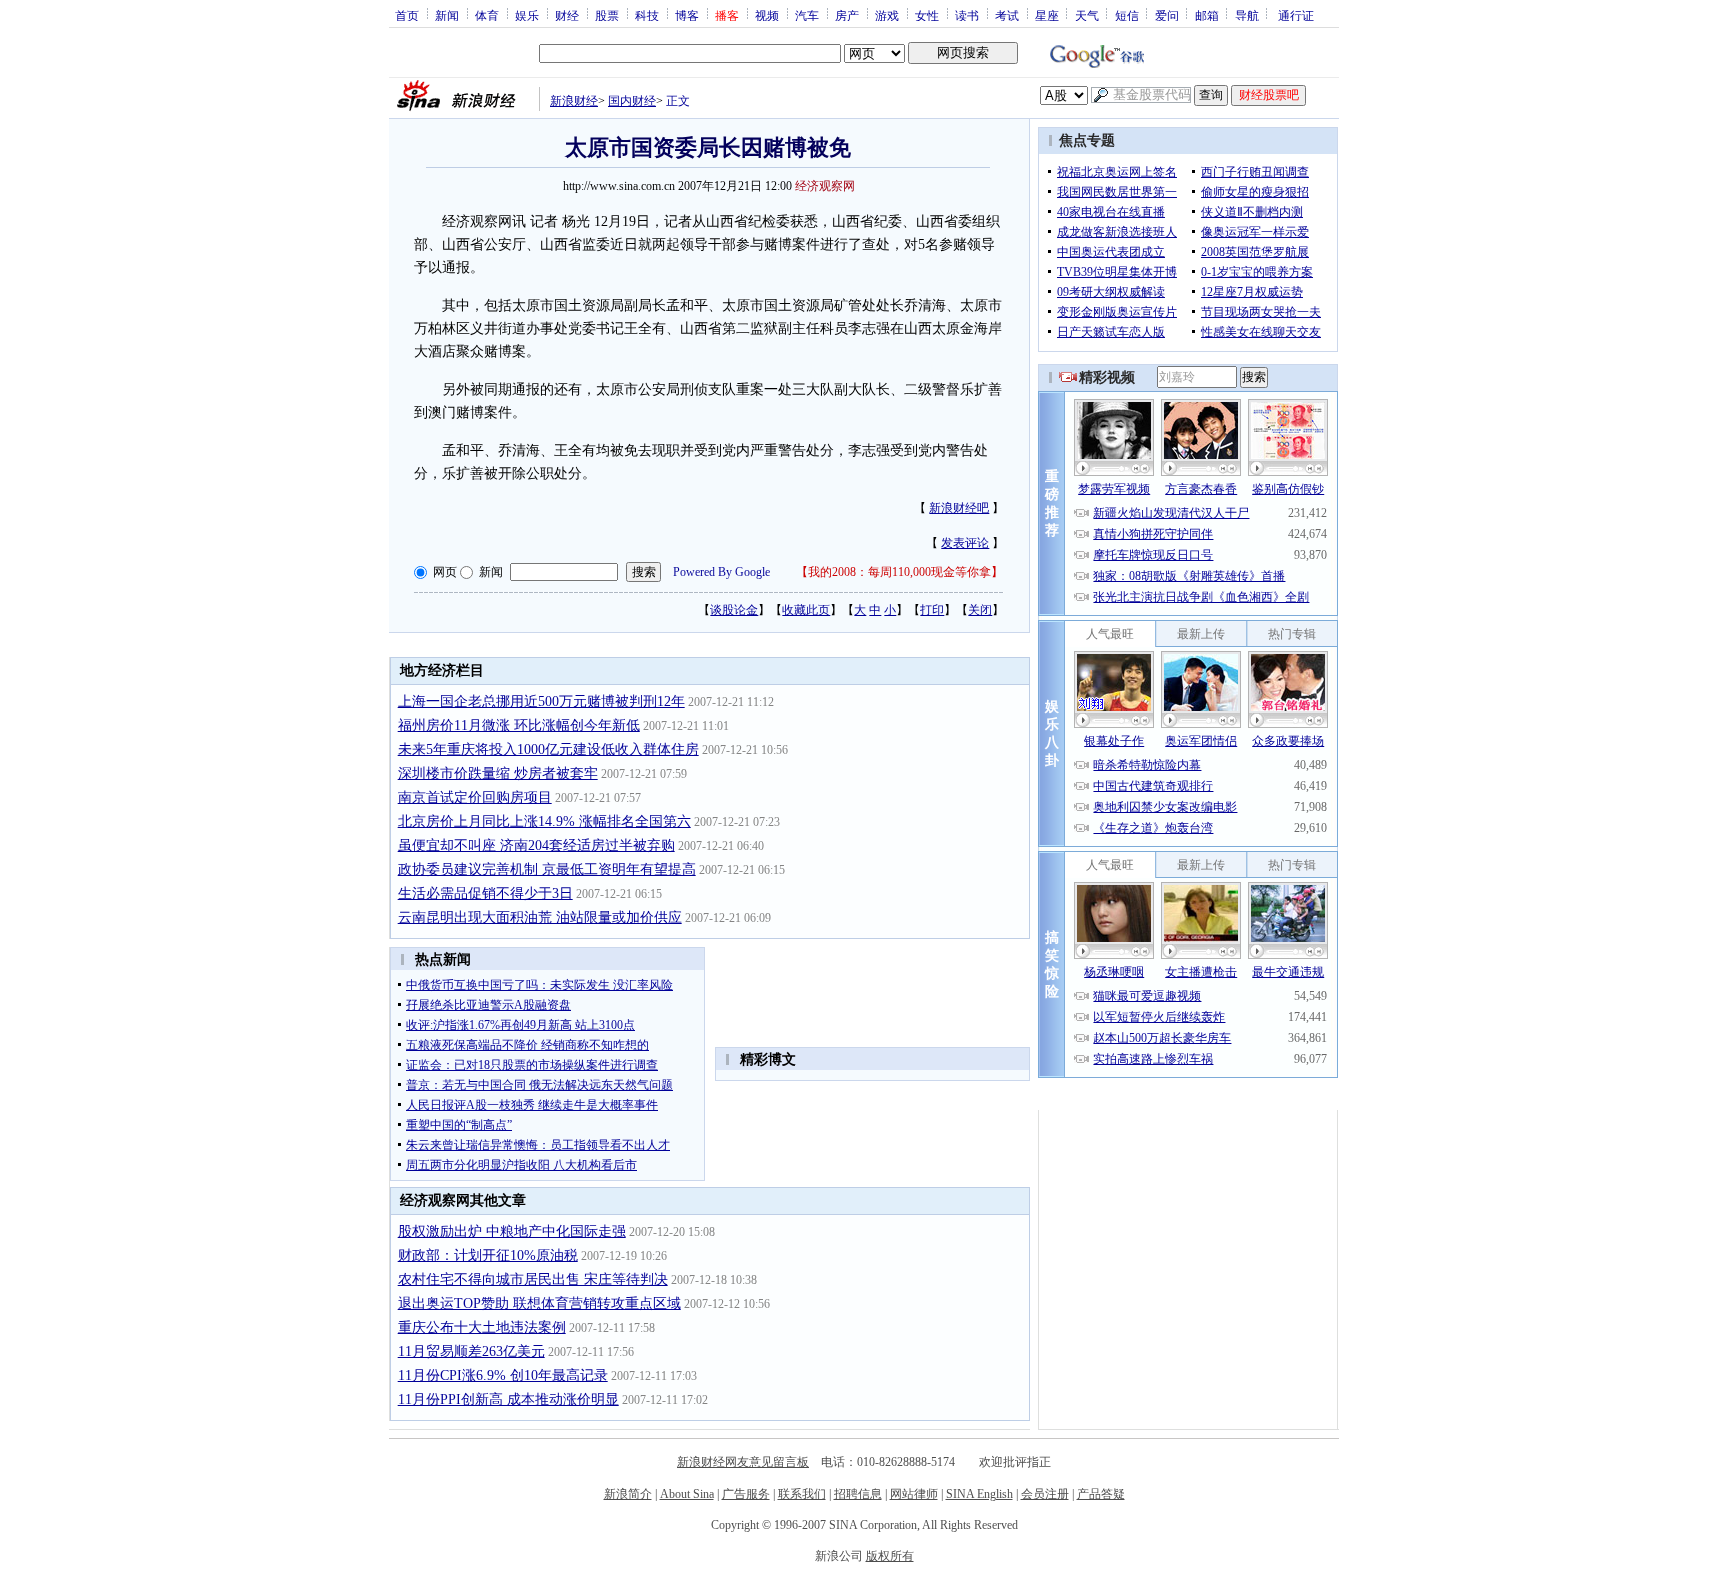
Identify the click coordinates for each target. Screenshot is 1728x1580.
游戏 (887, 15)
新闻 (447, 15)
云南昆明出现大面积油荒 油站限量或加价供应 (540, 917)
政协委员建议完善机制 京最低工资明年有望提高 (547, 869)
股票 (607, 15)
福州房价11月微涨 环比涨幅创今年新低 (519, 725)
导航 (1247, 15)
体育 (487, 15)
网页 (445, 572)
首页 (407, 15)
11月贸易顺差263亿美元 (471, 1351)
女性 (927, 15)
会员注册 (1045, 1494)
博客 (687, 15)
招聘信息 (858, 1494)
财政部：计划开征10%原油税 (488, 1255)
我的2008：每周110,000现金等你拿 (899, 572)
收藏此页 (806, 610)
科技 (647, 15)
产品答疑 (1101, 1494)
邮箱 (1207, 15)
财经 (567, 15)
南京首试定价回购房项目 (475, 797)
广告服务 (746, 1494)
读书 (967, 15)
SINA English (979, 1494)
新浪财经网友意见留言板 (743, 1462)
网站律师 (914, 1494)
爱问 (1167, 15)
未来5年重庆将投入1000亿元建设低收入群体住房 (548, 749)
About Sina (687, 1494)
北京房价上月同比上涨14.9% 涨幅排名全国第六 (544, 821)
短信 (1127, 15)
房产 (847, 15)
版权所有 (890, 1556)
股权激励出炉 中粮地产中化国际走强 (512, 1231)
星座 (1047, 15)
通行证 (1296, 15)
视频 (767, 15)
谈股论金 (734, 610)
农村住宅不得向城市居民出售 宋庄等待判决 (533, 1279)
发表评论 (965, 543)
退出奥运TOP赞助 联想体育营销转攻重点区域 (539, 1303)
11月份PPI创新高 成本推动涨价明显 (508, 1399)
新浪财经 (574, 101)
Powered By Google (721, 572)
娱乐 (527, 15)
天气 (1087, 15)
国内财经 (632, 101)
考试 (1007, 15)
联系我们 (802, 1494)
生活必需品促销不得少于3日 (485, 893)
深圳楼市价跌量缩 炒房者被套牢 (498, 773)
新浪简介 (628, 1494)
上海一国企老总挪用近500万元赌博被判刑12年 (541, 701)
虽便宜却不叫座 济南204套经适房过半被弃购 (536, 845)
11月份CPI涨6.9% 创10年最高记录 (503, 1375)
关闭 (980, 610)
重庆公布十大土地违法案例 (482, 1327)
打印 (932, 610)
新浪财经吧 (959, 508)
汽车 (807, 15)
